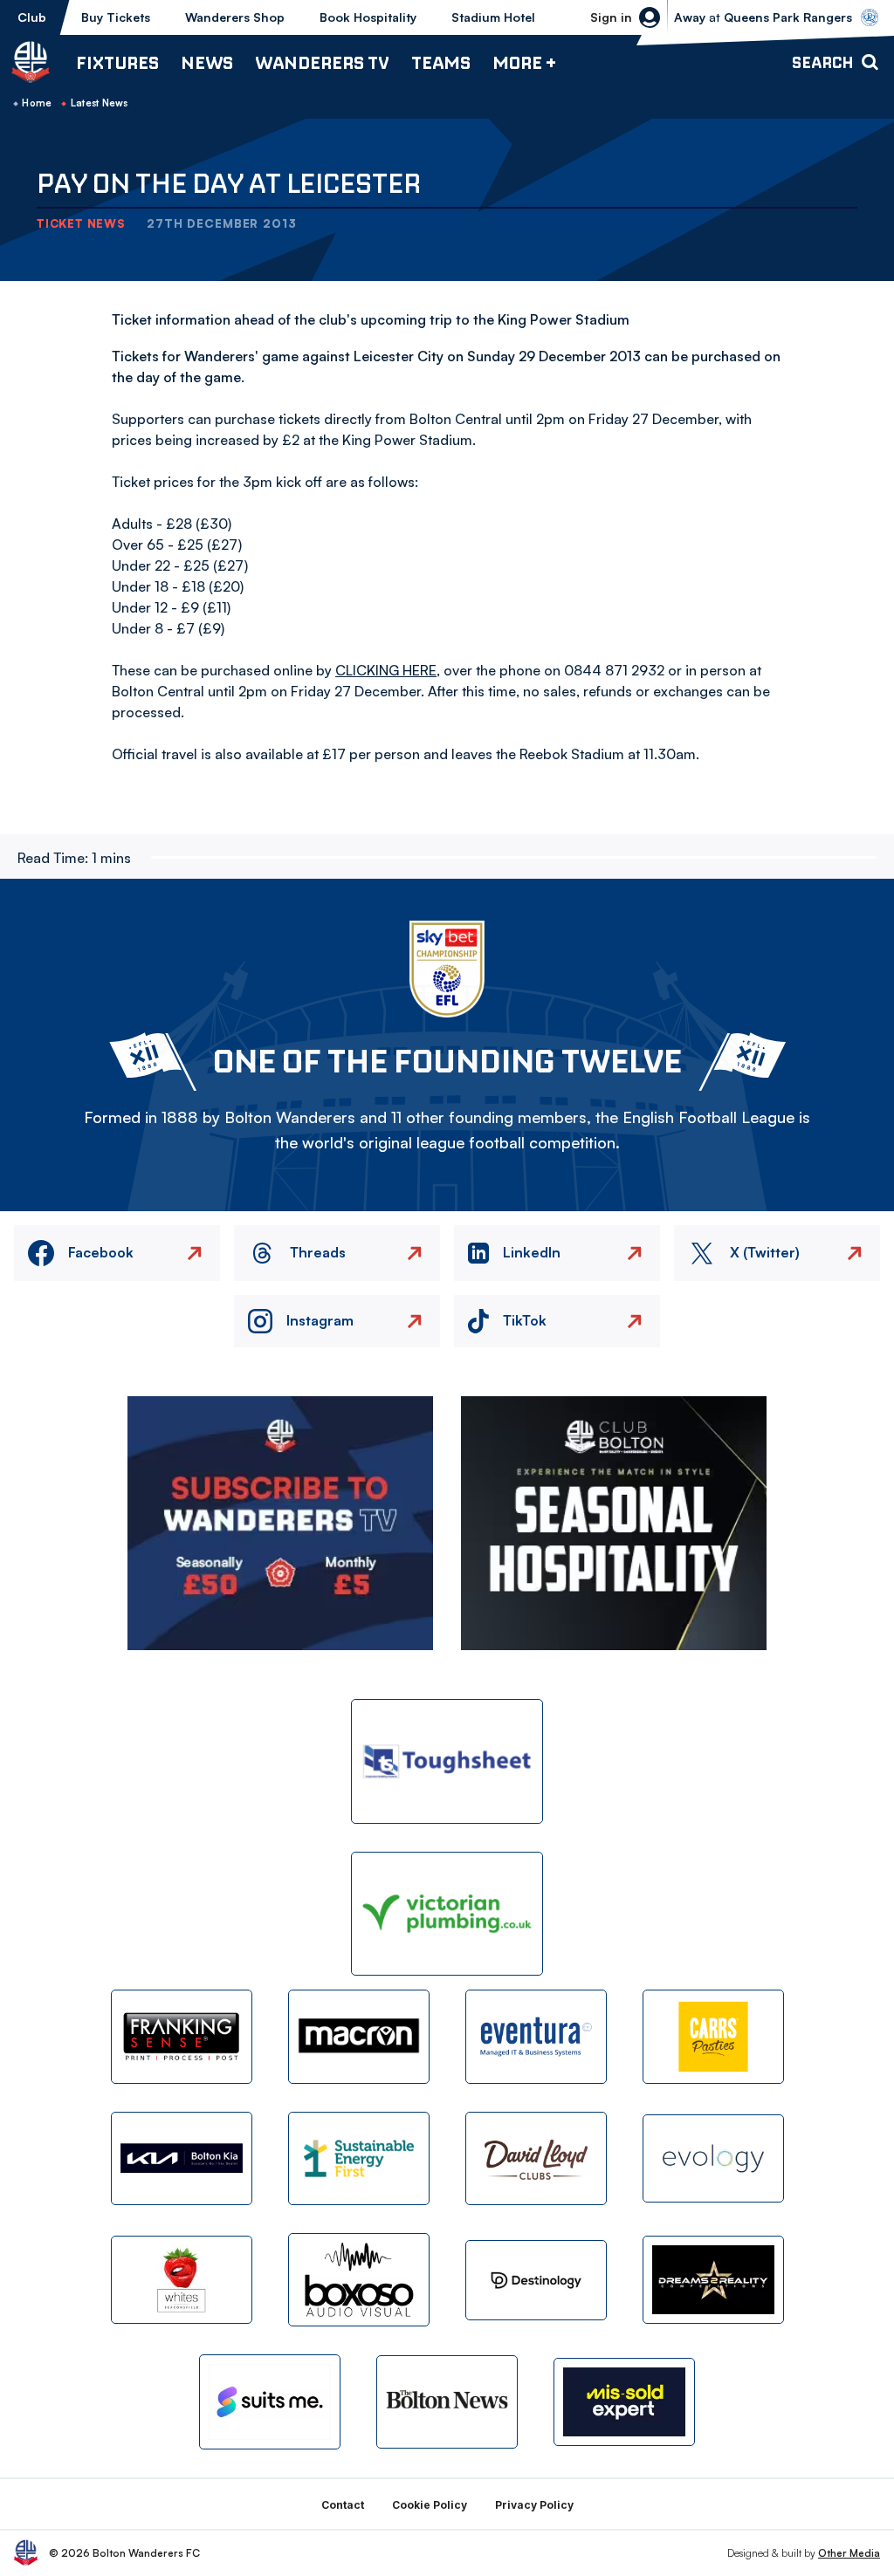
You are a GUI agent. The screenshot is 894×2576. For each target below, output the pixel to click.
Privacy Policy (534, 2505)
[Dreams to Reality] (713, 2280)
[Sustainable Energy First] (359, 2158)
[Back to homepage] (31, 62)
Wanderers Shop (235, 17)
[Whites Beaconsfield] (182, 2280)
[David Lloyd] (536, 2158)
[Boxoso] (359, 2280)
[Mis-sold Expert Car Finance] (624, 2402)
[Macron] (359, 2036)
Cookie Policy (430, 2505)
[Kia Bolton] (182, 2158)
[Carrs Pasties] (713, 2036)
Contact (343, 2505)
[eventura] (536, 2036)
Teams (441, 62)
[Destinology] (536, 2280)
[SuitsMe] (270, 2402)
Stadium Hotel (493, 17)
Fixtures (117, 62)
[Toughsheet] (447, 1761)
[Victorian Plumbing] (447, 1914)
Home (37, 103)
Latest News (100, 103)
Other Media (849, 2553)
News (207, 62)
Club (32, 17)
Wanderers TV (322, 62)
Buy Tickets (116, 17)
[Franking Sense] (182, 2036)
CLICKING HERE (386, 670)
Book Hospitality (368, 17)
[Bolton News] (447, 2402)
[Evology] (713, 2158)
